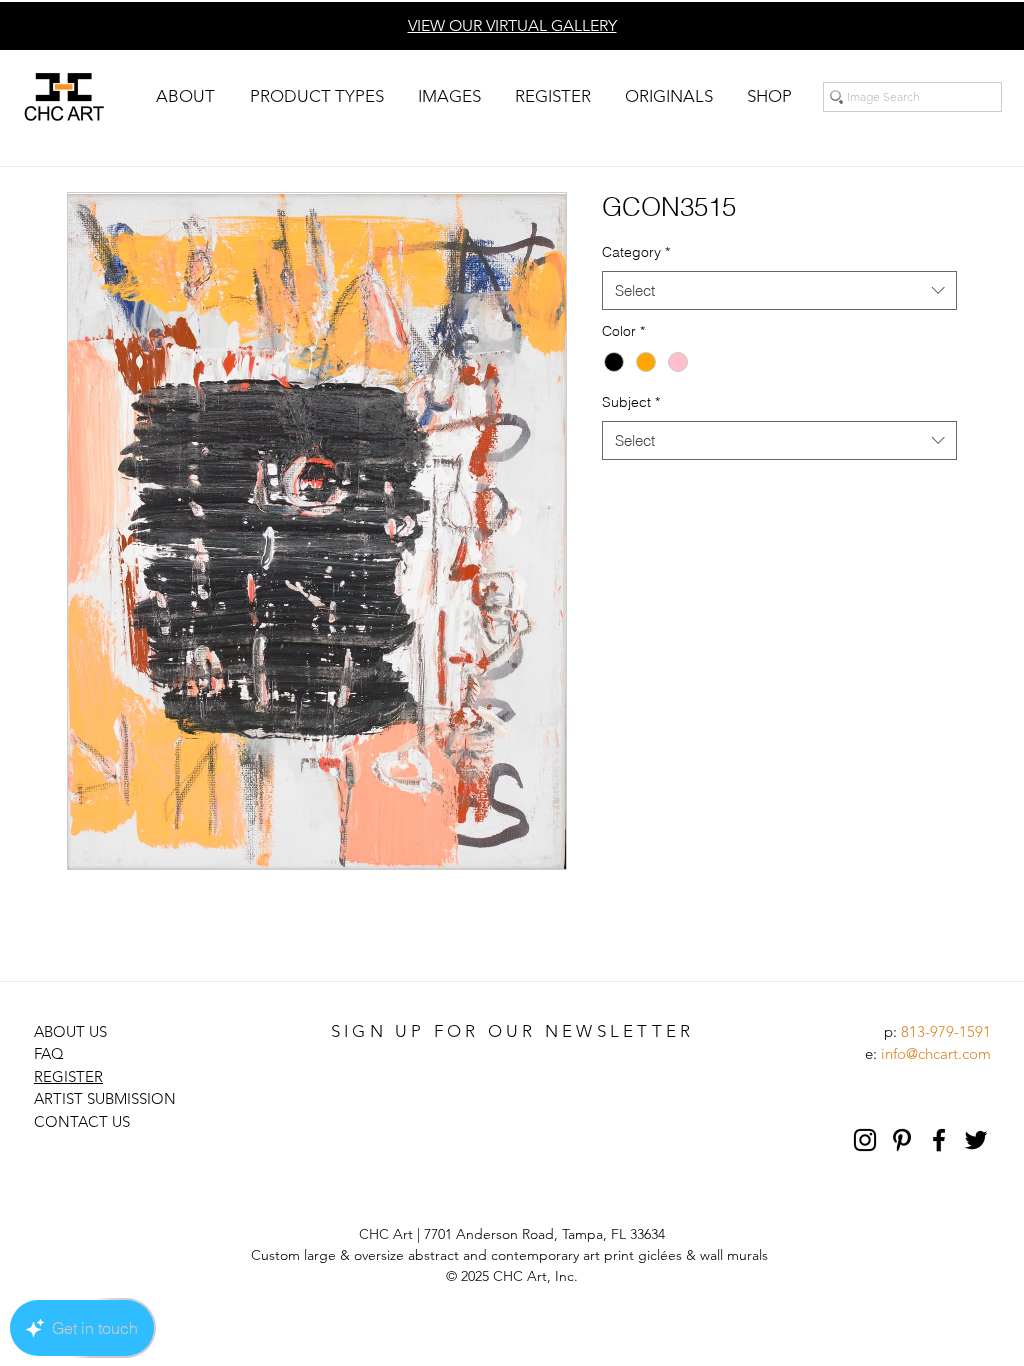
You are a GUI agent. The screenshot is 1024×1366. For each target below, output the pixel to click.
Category (636, 252)
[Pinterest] (902, 1140)
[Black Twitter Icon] (976, 1140)
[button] (185, 96)
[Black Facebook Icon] (939, 1140)
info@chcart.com (936, 1053)
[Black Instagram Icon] (865, 1140)
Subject (631, 402)
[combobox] (779, 290)
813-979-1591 (946, 1031)
